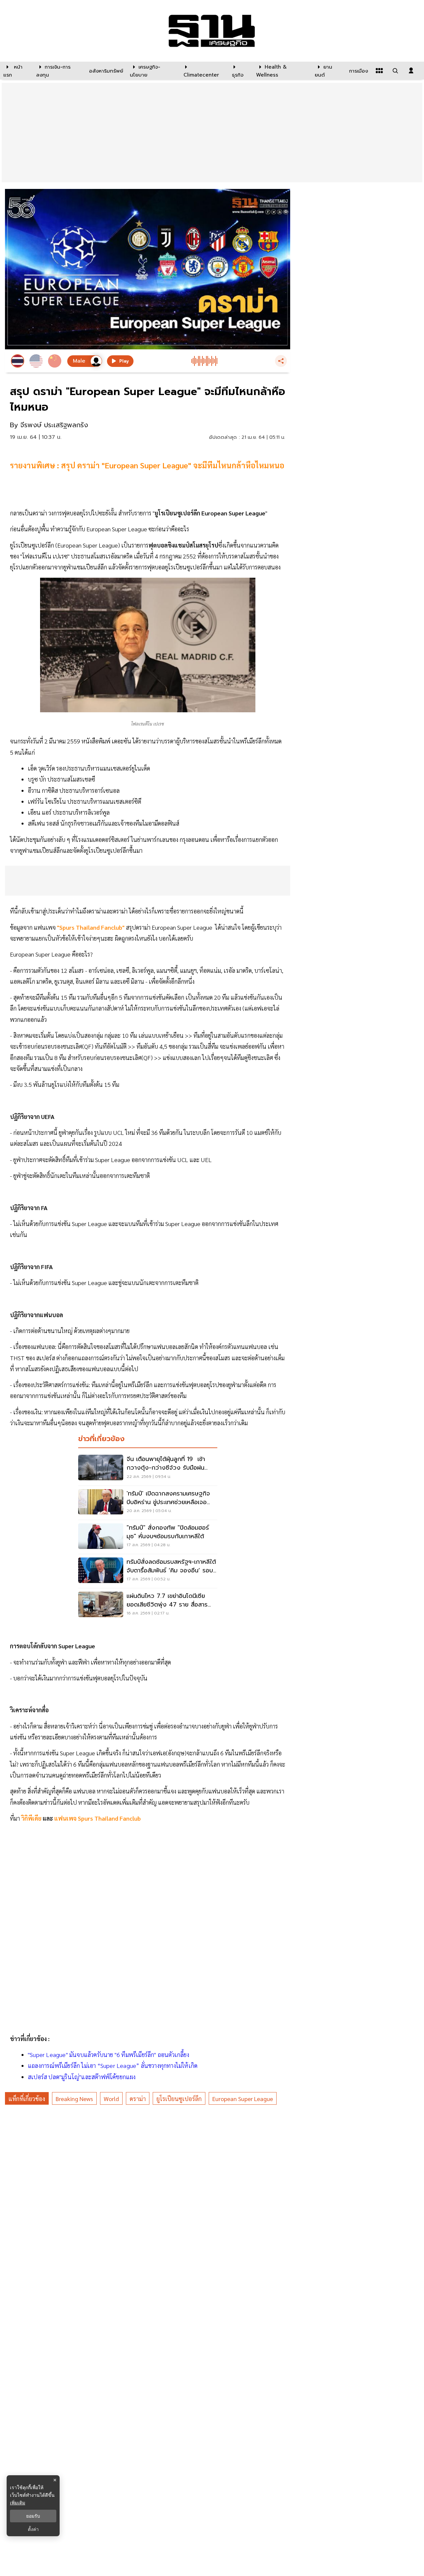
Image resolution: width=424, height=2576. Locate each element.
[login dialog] (411, 71)
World (111, 2099)
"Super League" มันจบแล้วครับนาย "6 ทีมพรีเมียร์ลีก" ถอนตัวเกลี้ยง (108, 2054)
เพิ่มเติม (18, 2503)
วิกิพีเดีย (31, 1818)
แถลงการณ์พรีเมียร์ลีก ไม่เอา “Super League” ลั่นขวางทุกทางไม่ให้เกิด (113, 2065)
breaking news (74, 2099)
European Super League (243, 2099)
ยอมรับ (33, 2516)
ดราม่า (138, 2099)
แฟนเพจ (66, 1818)
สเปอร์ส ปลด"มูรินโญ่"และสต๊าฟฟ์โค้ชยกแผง (82, 2077)
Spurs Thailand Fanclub (109, 1818)
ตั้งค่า (33, 2529)
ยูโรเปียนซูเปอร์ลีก (179, 2099)
